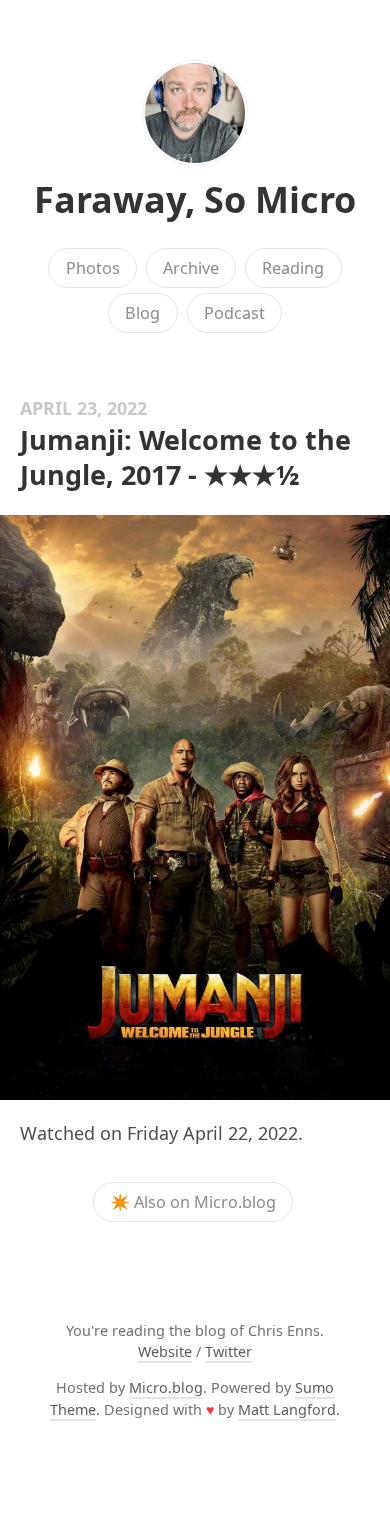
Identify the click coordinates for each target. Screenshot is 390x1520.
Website (165, 1351)
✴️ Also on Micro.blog (193, 1202)
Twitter (228, 1351)
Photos (93, 268)
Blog (142, 313)
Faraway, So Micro (195, 199)
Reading (293, 268)
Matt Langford (287, 1409)
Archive (191, 268)
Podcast (234, 313)
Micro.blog (166, 1387)
